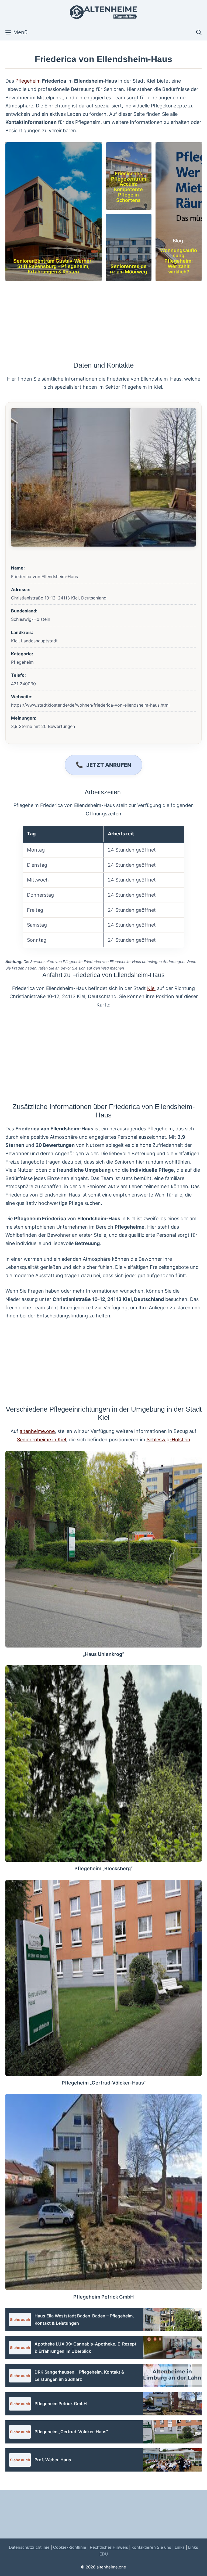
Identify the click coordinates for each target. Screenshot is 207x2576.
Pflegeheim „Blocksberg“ (103, 1868)
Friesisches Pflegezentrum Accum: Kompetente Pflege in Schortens (129, 187)
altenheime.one (37, 1431)
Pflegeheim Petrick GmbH (103, 2297)
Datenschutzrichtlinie (29, 2547)
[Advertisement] (103, 321)
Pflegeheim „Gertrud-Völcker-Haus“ (104, 2083)
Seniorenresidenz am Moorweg (128, 269)
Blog (178, 241)
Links (180, 2547)
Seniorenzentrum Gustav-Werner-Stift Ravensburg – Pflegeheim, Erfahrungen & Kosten (54, 266)
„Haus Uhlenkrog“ (103, 1654)
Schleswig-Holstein (168, 1440)
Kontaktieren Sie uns (151, 2547)
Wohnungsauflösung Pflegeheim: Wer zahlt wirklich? (179, 261)
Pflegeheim (28, 81)
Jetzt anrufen (109, 765)
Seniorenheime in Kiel (42, 1440)
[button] (199, 32)
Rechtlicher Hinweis (109, 2547)
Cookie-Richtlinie (70, 2547)
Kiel (151, 988)
